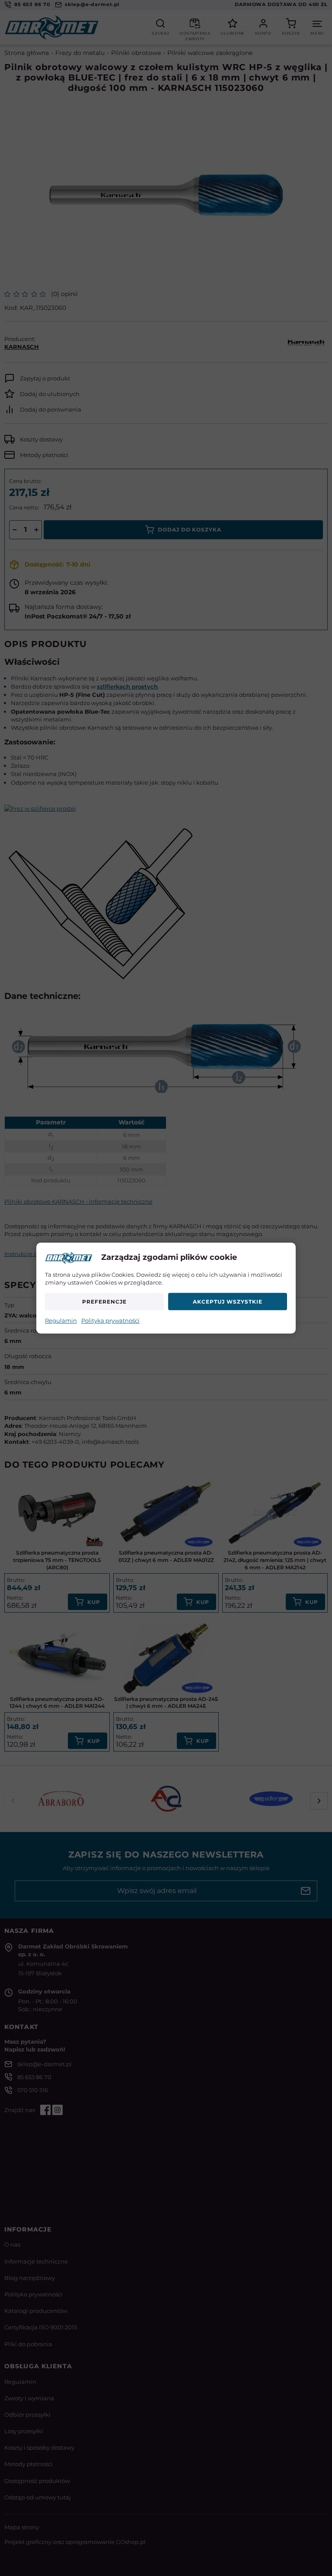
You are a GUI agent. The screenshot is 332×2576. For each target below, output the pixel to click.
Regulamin (61, 1321)
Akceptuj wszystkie (227, 1302)
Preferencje (104, 1302)
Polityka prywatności (110, 1321)
